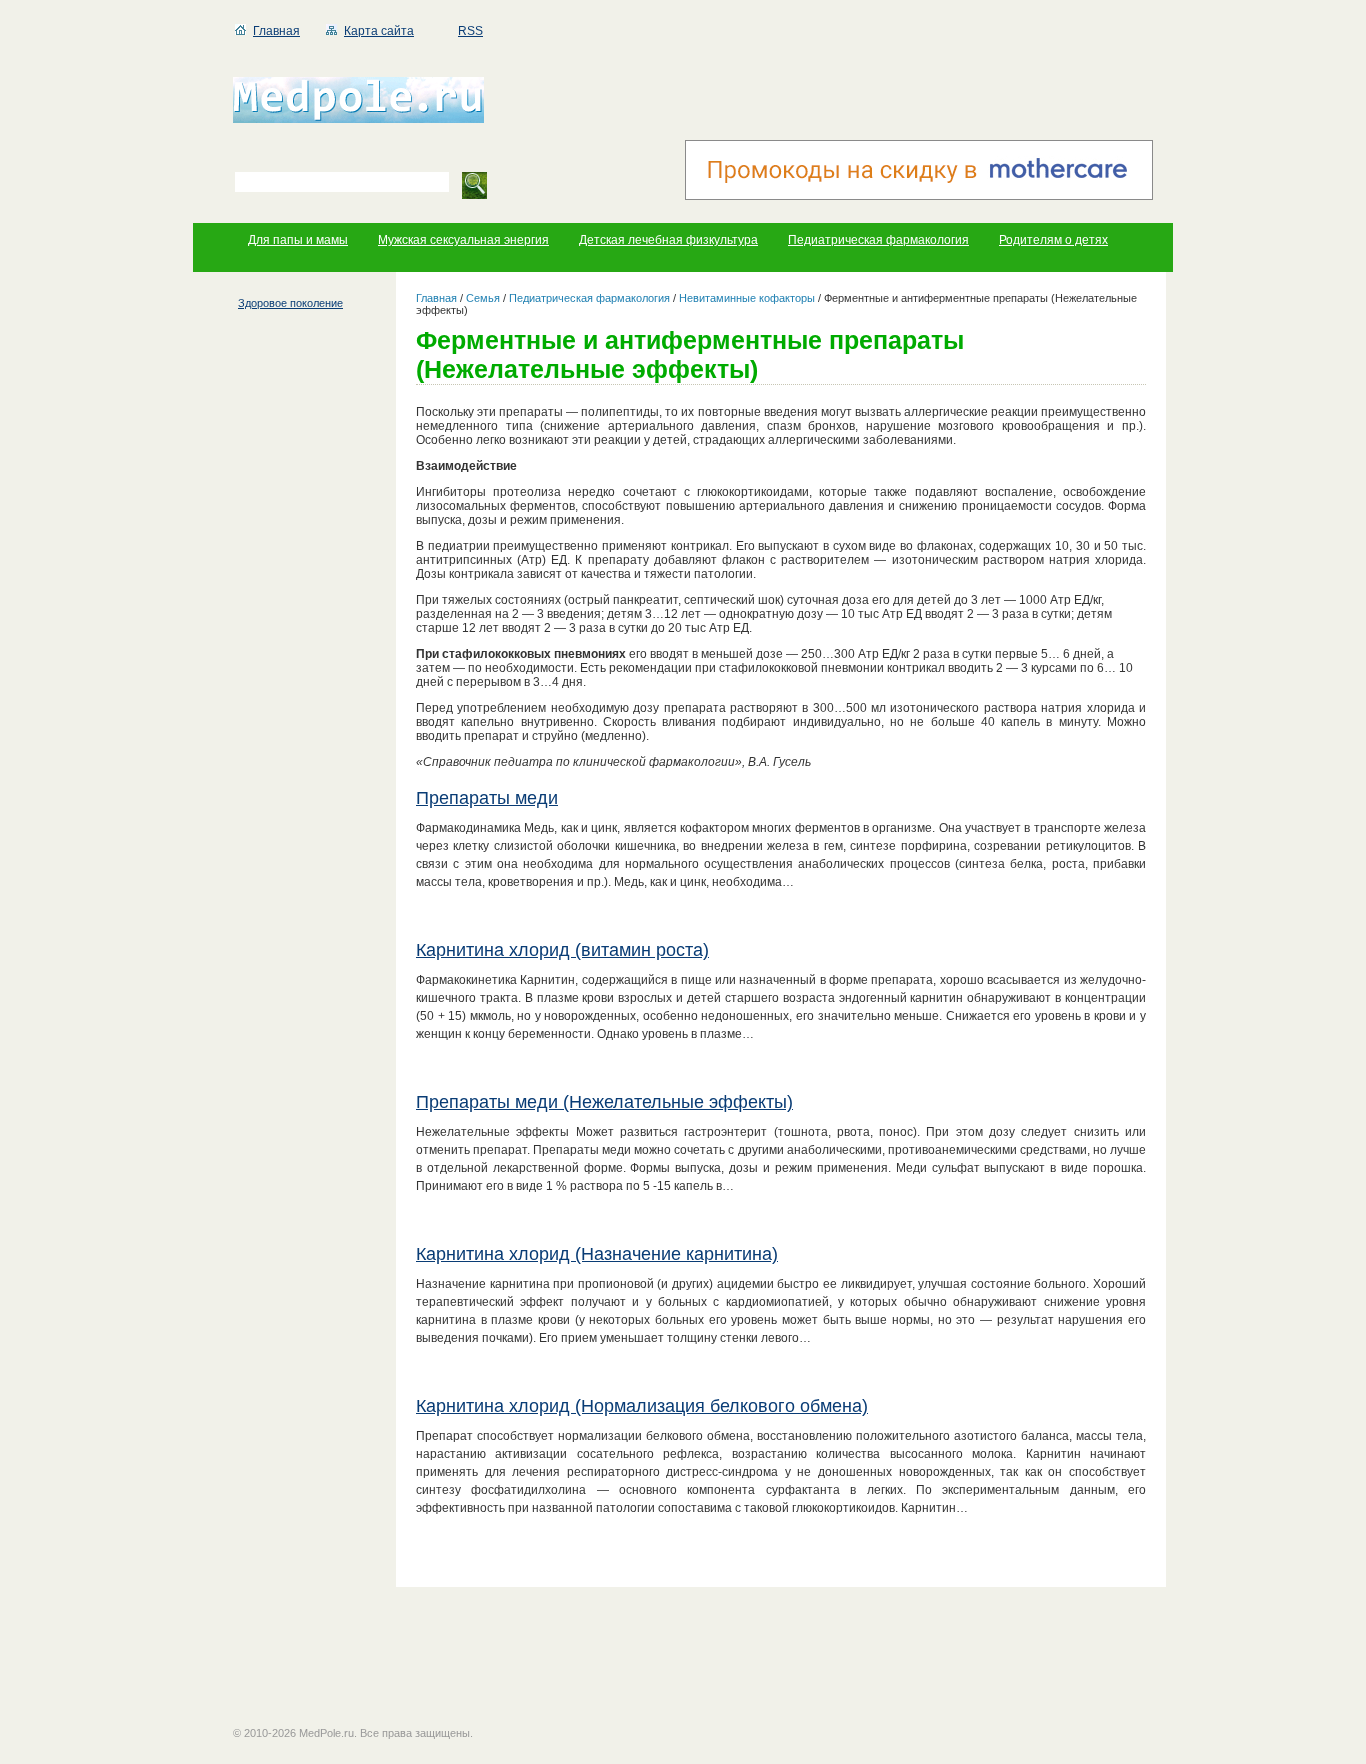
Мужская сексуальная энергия (463, 240)
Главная (276, 31)
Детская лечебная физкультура (668, 240)
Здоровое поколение (290, 303)
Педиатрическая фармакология (878, 240)
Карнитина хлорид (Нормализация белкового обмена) (642, 1406)
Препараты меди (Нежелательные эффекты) (604, 1102)
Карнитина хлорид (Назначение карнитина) (597, 1254)
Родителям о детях (1053, 240)
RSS (470, 31)
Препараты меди (487, 798)
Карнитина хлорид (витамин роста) (562, 950)
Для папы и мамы (298, 240)
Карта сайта (379, 31)
